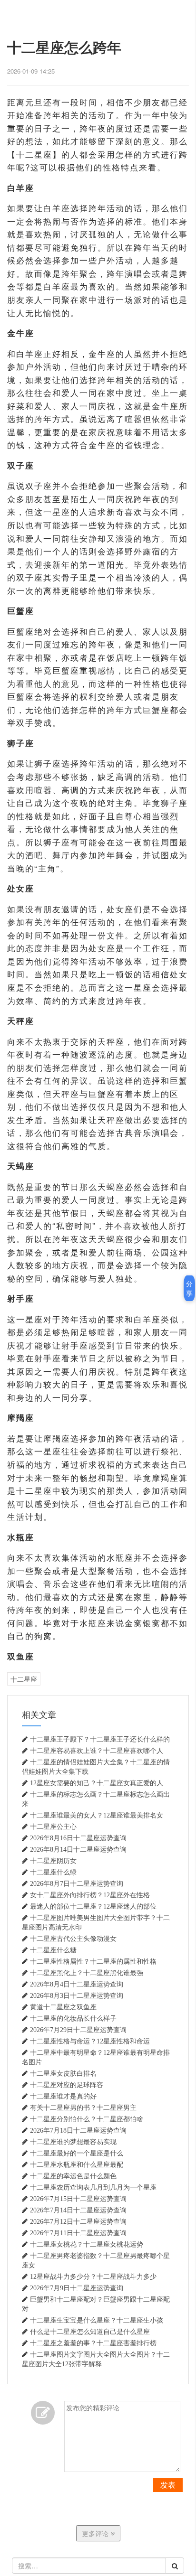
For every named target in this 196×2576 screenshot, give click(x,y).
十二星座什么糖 (53, 1950)
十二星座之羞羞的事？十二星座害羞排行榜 (93, 2343)
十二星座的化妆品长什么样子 (73, 2018)
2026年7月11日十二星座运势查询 (78, 2233)
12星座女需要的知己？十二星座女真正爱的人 (97, 1783)
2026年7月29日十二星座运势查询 (78, 2030)
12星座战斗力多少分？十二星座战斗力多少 (93, 2276)
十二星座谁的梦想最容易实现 (73, 2142)
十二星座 (24, 1679)
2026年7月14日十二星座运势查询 (78, 2210)
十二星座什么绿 (53, 1872)
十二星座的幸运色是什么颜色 (73, 2176)
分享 (189, 1288)
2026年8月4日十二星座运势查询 (77, 1984)
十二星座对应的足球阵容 (67, 2085)
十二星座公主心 (53, 1827)
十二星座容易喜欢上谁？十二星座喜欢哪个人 (97, 1751)
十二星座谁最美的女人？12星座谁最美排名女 (97, 1815)
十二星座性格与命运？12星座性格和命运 (90, 2041)
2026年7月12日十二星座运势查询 (78, 2221)
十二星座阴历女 (53, 1861)
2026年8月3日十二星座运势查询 (77, 1995)
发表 (168, 2485)
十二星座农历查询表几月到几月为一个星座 (93, 2187)
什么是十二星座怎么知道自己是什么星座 (90, 2332)
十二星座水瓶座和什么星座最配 (77, 2164)
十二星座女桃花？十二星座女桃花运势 (87, 2244)
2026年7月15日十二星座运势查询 (78, 2199)
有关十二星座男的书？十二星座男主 (83, 2108)
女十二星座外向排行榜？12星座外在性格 (90, 1895)
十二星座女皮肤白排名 (63, 2073)
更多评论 (96, 2533)
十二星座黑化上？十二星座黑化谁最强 (87, 1973)
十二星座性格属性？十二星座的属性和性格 (93, 1961)
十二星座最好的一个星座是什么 (77, 2153)
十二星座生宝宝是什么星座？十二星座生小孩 (97, 2320)
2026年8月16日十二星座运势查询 (78, 1838)
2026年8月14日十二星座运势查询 (78, 1849)
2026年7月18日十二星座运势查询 (78, 2130)
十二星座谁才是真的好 (63, 2096)
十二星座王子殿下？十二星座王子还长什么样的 (100, 1739)
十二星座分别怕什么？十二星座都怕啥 (87, 2119)
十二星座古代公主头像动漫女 (73, 1939)
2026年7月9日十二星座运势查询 (77, 2288)
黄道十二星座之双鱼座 (63, 2007)
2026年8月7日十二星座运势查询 (77, 1883)
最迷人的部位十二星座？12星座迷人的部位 (93, 1906)
